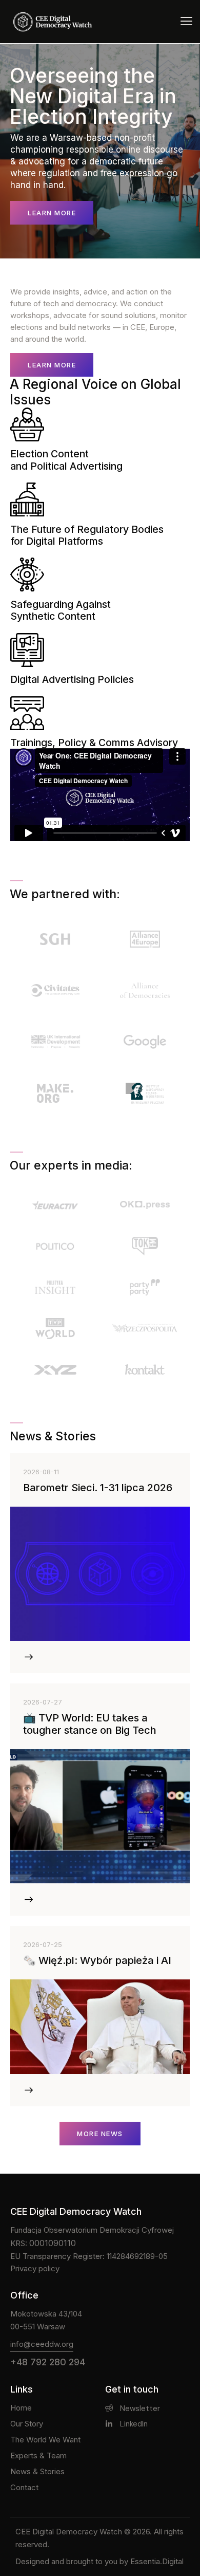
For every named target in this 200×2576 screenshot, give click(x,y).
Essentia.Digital (157, 2561)
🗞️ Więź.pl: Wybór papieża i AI (97, 1960)
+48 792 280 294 (48, 2362)
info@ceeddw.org (42, 2344)
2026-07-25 (43, 1944)
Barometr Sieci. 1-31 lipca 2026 (98, 1488)
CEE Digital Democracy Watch (69, 2532)
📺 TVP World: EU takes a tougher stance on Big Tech (90, 1724)
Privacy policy (35, 2268)
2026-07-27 (43, 1702)
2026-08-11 (41, 1472)
